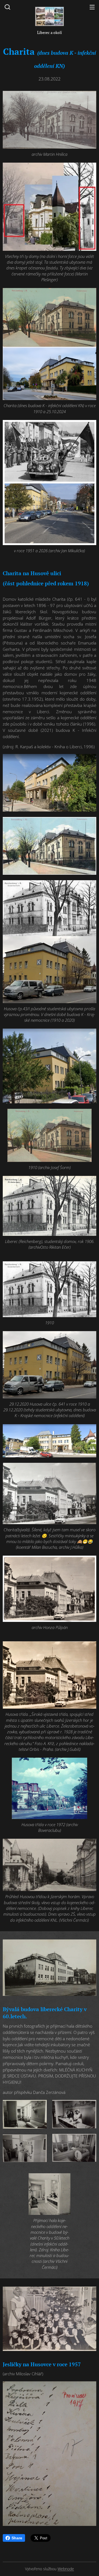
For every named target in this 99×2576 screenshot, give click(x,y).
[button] (7, 7)
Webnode (66, 2569)
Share (17, 2538)
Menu (92, 7)
